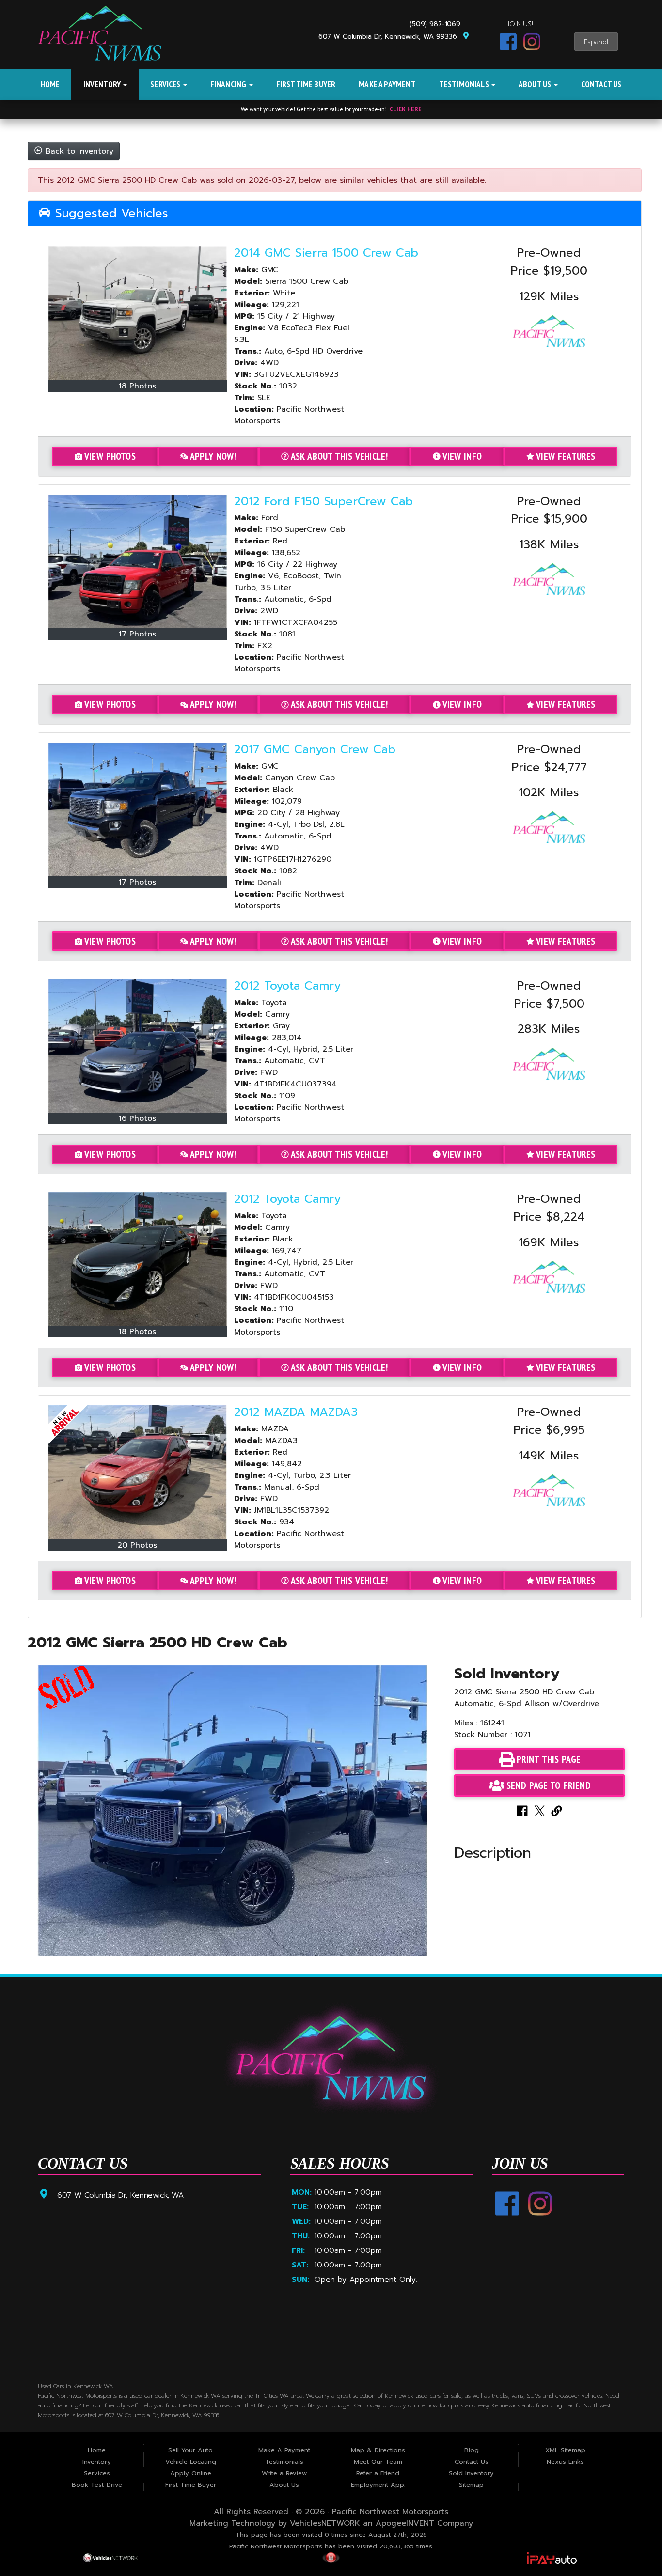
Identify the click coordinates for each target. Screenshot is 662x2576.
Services (166, 84)
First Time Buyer (306, 84)
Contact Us (601, 84)
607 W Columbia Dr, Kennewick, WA (120, 2195)
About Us (536, 84)
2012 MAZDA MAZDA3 (296, 1412)
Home (50, 84)
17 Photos (137, 634)
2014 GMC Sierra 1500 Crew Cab (326, 253)
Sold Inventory (471, 2473)
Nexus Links (565, 2461)
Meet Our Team (378, 2461)
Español (596, 42)
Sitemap (471, 2485)
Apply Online (191, 2473)
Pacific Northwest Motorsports (390, 2512)
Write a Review (284, 2473)
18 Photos (137, 386)
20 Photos (137, 1545)
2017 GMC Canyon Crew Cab (315, 749)
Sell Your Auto (190, 2450)
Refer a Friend (378, 2473)
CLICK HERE (406, 109)
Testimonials (465, 84)
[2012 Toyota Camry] (138, 1046)
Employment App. (378, 2485)
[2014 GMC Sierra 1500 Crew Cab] (138, 313)
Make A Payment (387, 84)
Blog (472, 2450)
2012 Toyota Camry (287, 986)
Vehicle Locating (191, 2461)
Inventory (103, 84)
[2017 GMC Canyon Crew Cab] (138, 809)
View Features (566, 456)
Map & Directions (378, 2450)
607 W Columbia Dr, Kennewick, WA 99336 (390, 37)
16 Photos (137, 1118)
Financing (229, 84)
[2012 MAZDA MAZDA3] (138, 1472)
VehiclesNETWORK (325, 2523)
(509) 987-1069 (437, 24)
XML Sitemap (565, 2450)
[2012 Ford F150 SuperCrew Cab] (138, 561)
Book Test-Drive (97, 2485)
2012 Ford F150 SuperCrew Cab (323, 501)
